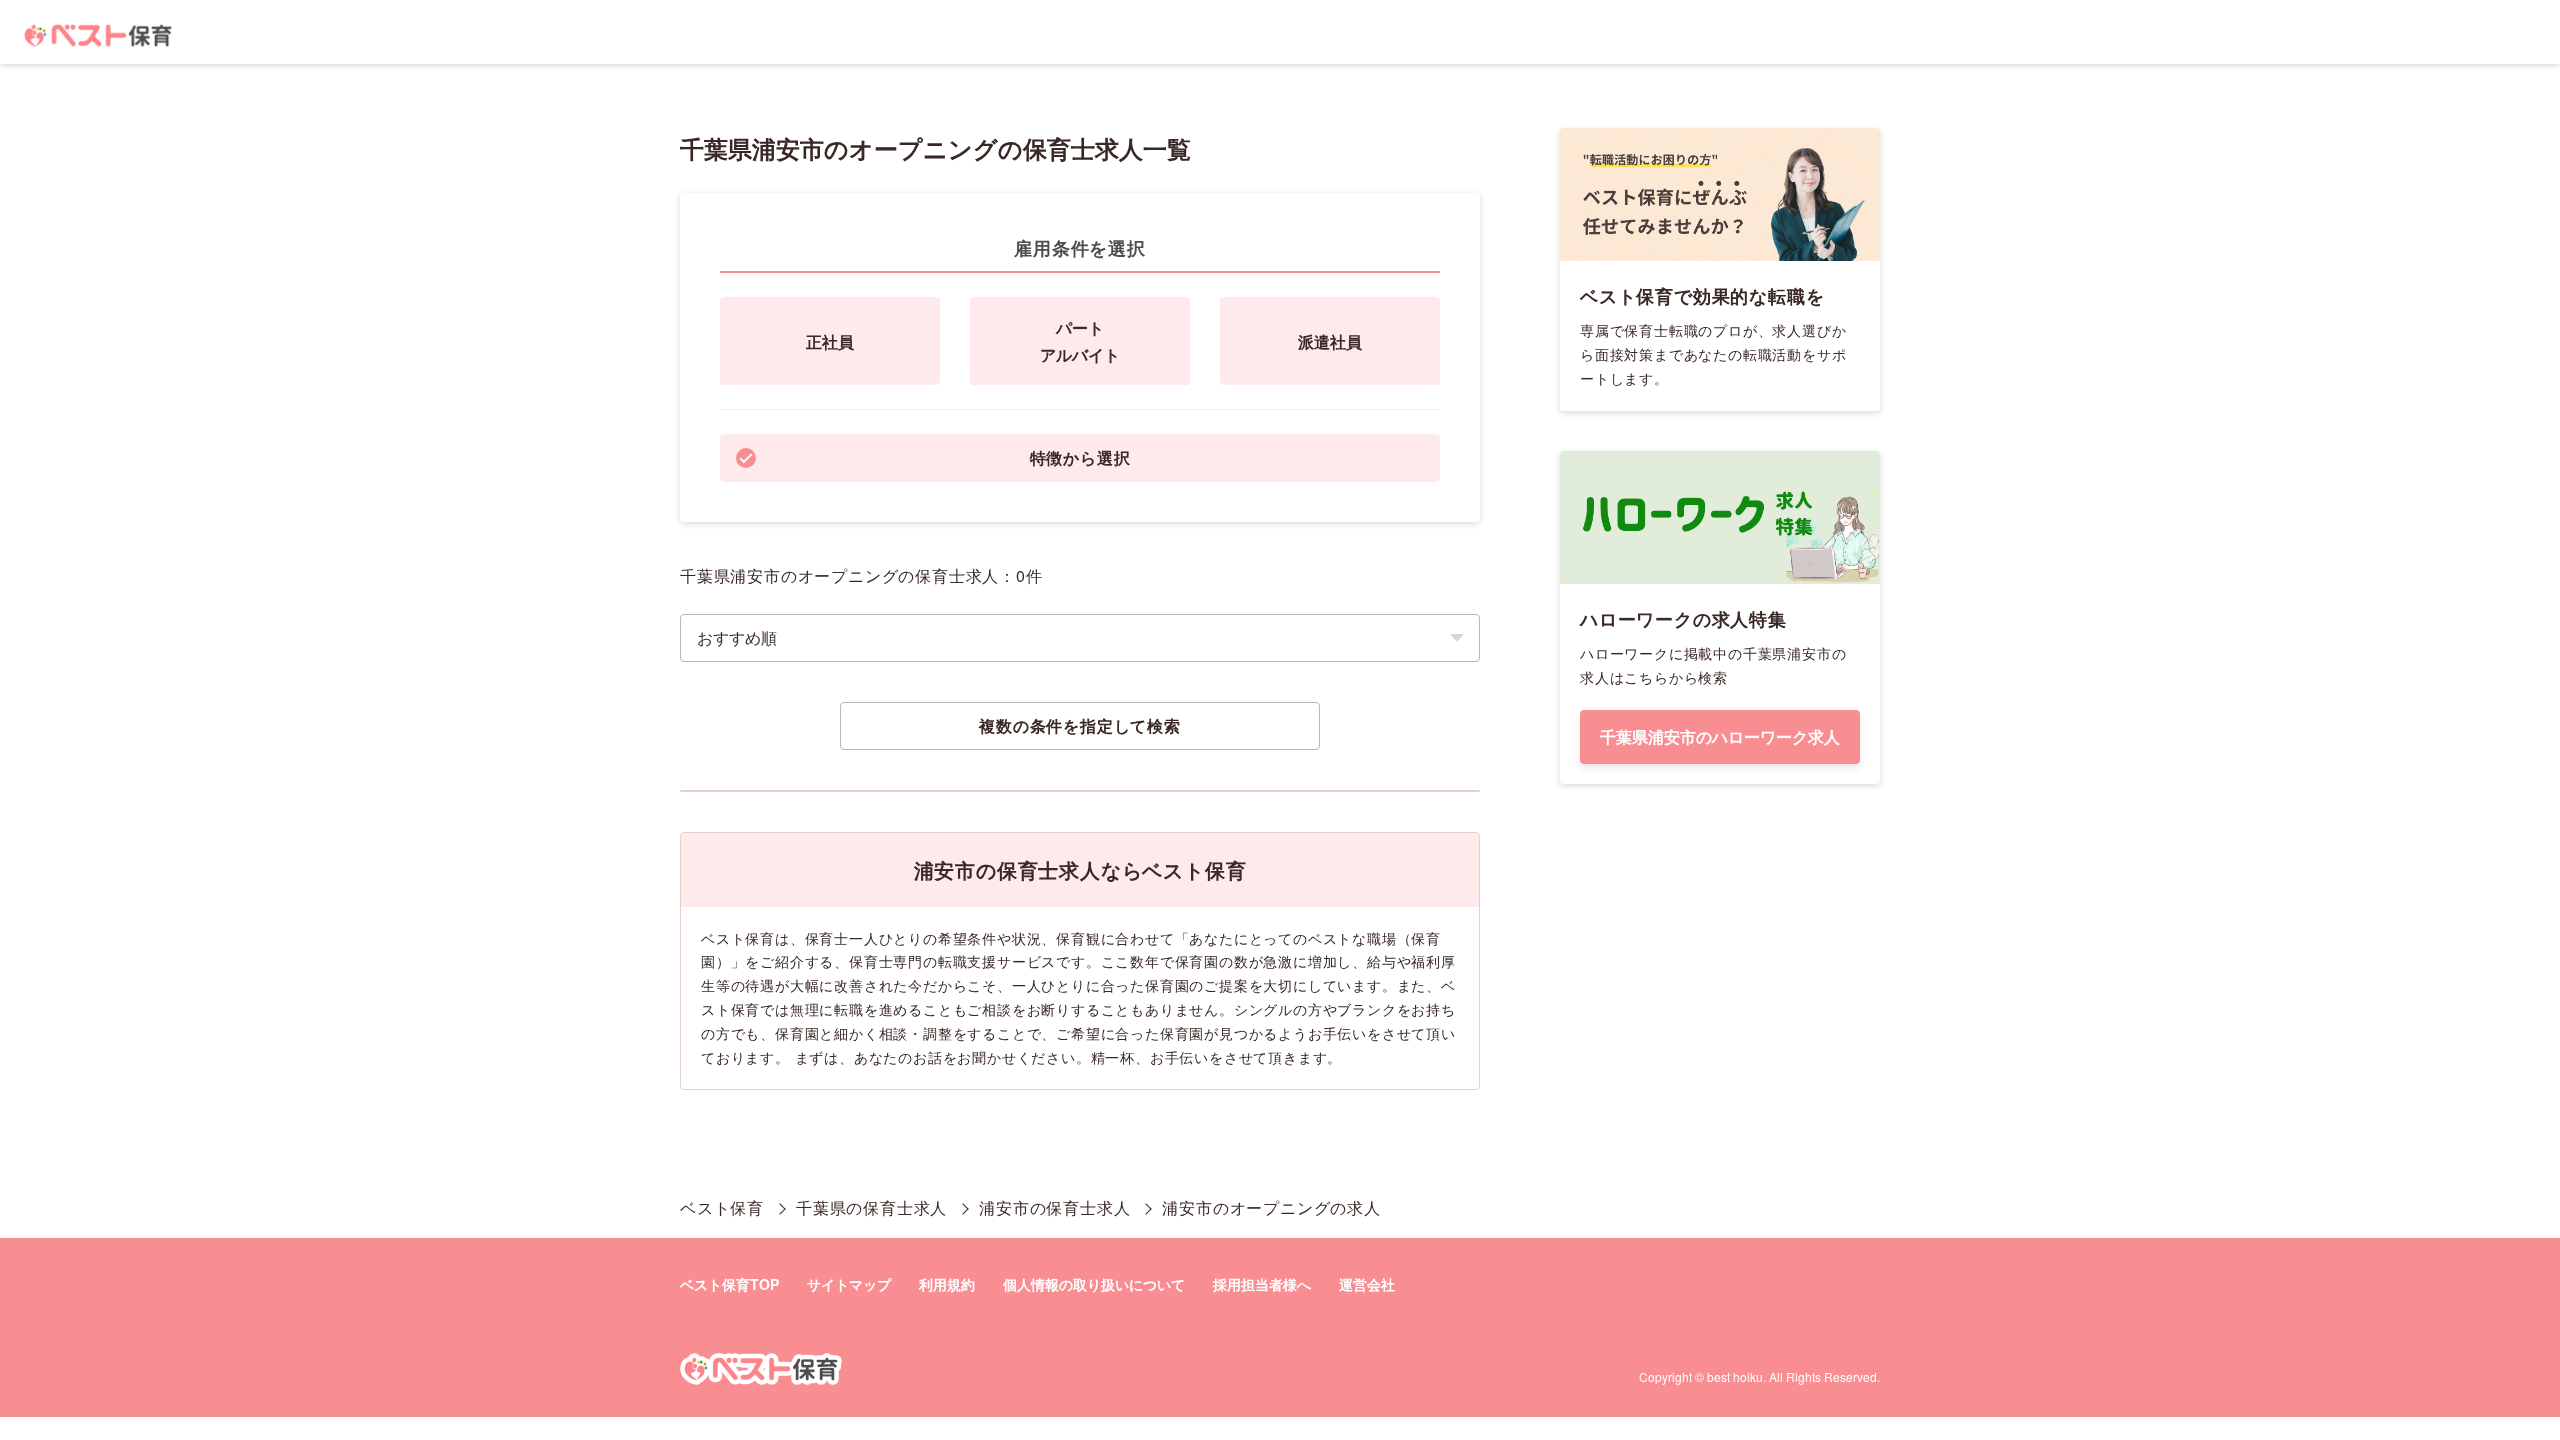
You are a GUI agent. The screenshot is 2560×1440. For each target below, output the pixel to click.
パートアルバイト (1080, 341)
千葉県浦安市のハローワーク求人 (1720, 736)
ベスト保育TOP (729, 1284)
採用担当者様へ (1262, 1284)
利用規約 (947, 1284)
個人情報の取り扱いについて (1094, 1284)
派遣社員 (1330, 341)
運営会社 (1367, 1284)
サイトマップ (849, 1284)
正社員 (830, 341)
